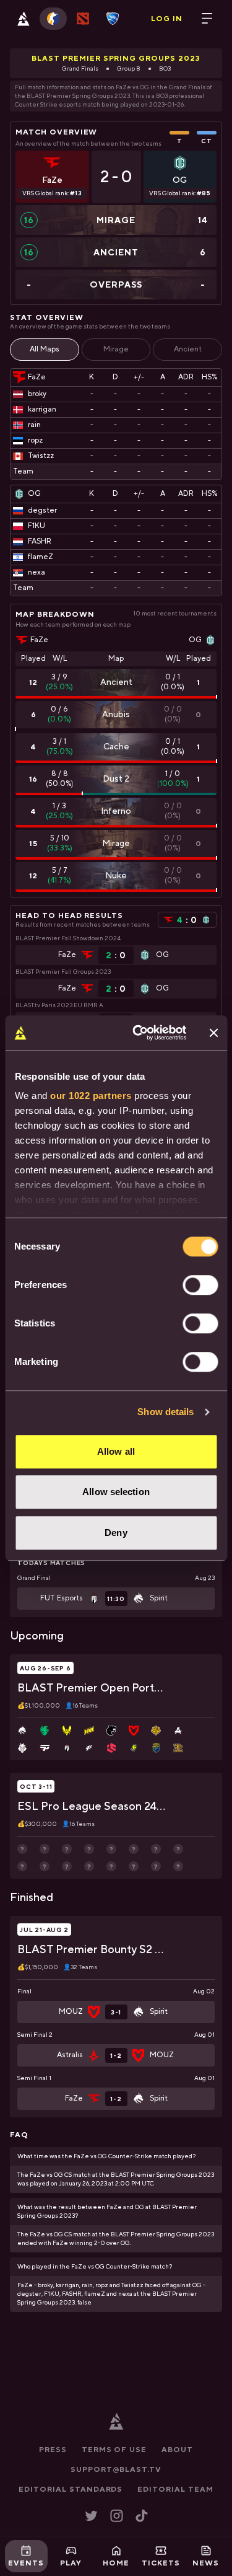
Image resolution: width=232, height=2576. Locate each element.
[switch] (200, 1285)
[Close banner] (213, 1033)
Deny (116, 1533)
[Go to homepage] (24, 19)
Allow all (116, 1451)
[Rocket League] (113, 19)
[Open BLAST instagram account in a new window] (117, 2516)
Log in (167, 19)
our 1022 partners (91, 1096)
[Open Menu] (207, 19)
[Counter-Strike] (53, 19)
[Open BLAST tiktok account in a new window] (142, 2516)
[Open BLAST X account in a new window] (91, 2516)
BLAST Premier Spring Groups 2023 (116, 58)
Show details (165, 1412)
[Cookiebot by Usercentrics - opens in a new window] (138, 1033)
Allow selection (116, 1492)
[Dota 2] (83, 19)
